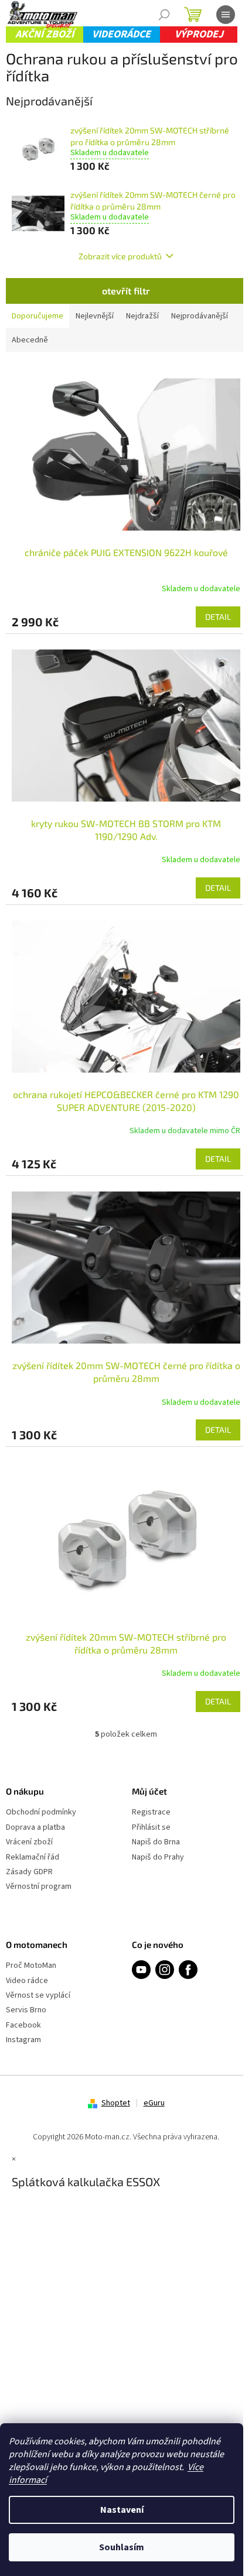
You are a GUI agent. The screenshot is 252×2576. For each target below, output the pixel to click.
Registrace (151, 1812)
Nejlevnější (95, 316)
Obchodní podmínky (41, 1812)
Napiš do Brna (156, 1842)
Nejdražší (142, 316)
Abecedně (30, 340)
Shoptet (116, 2103)
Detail (218, 617)
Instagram (23, 2040)
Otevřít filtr (126, 291)
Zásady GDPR (29, 1872)
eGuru (154, 2103)
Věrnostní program (39, 1887)
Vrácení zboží (29, 1842)
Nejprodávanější (200, 316)
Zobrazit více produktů (120, 256)
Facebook (23, 2026)
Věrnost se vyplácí (38, 1996)
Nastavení (122, 2510)
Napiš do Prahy (158, 1858)
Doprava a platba (35, 1828)
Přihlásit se (151, 1828)
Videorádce (121, 34)
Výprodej (199, 34)
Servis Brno (26, 2010)
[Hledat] (164, 15)
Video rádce (27, 1981)
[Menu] (226, 15)
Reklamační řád (33, 1858)
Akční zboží (45, 34)
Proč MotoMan (31, 1966)
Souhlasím (122, 2547)
